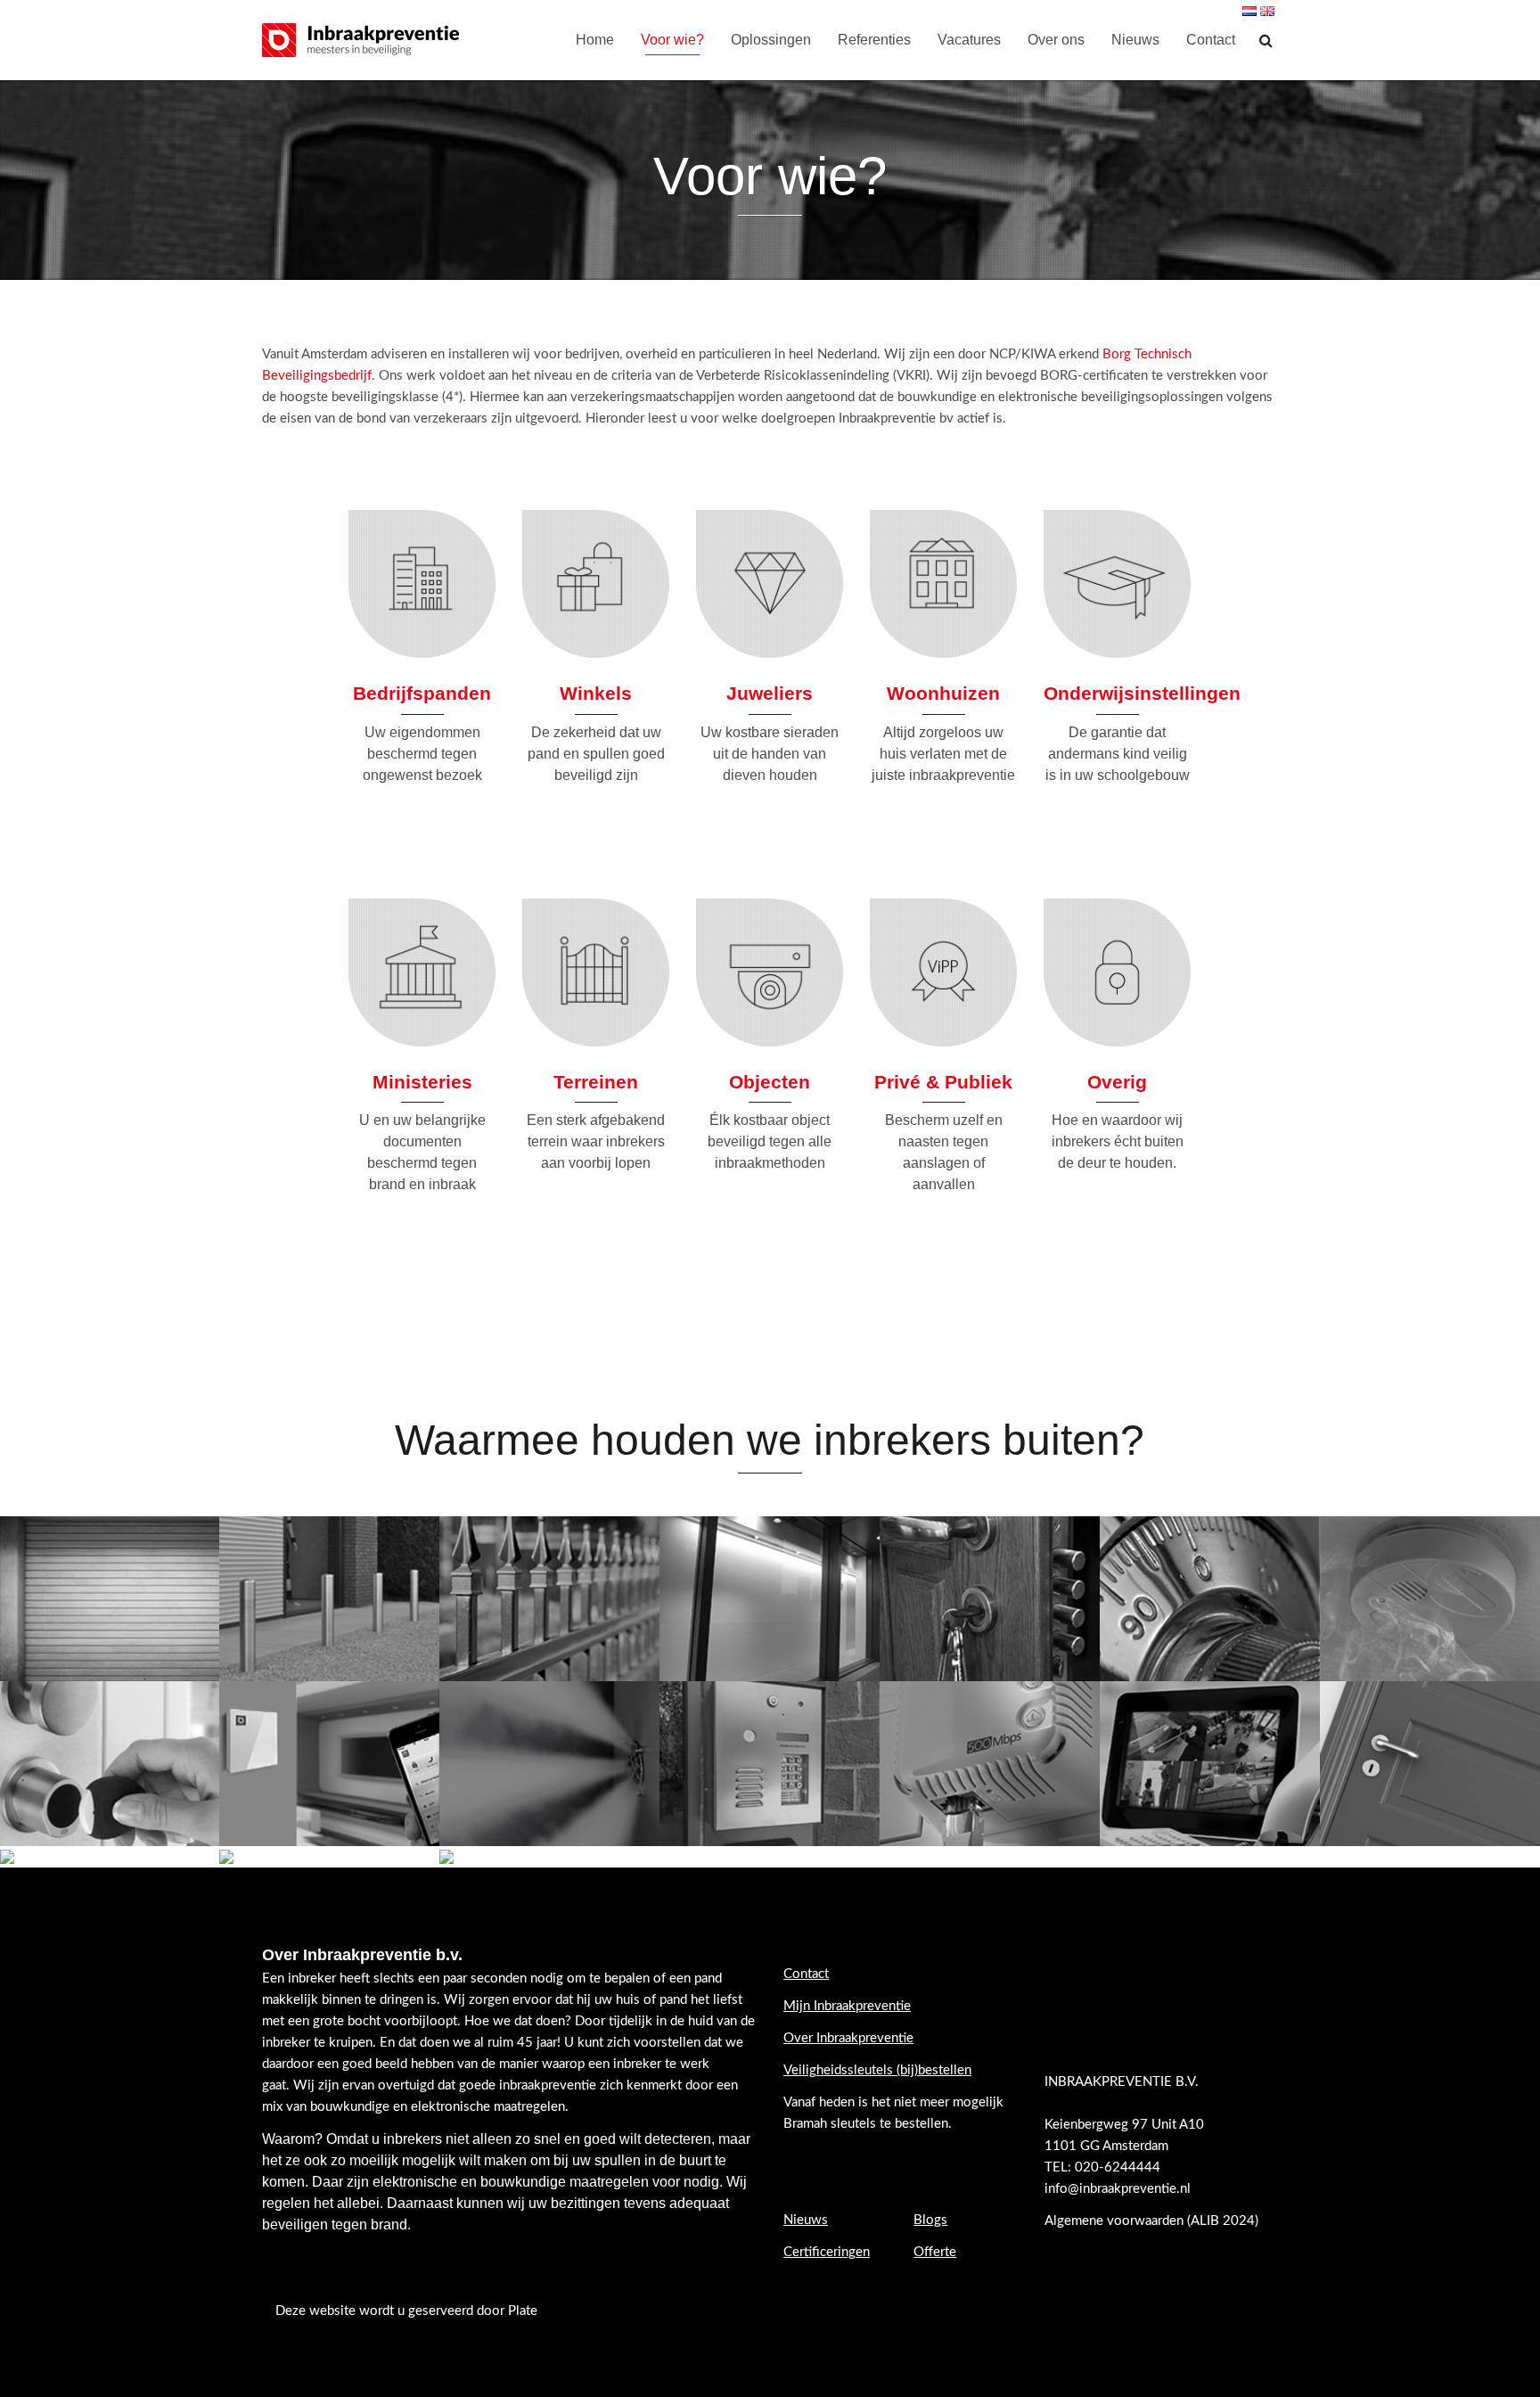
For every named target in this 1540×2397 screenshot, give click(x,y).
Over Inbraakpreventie (848, 2038)
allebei (358, 2203)
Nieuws (1135, 40)
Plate (523, 2311)
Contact (1211, 40)
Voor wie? (672, 40)
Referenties (874, 40)
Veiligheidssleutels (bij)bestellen (877, 2070)
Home (595, 40)
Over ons (1056, 40)
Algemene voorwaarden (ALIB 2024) (1153, 2221)
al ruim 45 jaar (516, 2043)
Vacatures (969, 40)
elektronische (415, 2182)
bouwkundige (523, 2182)
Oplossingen (771, 40)
